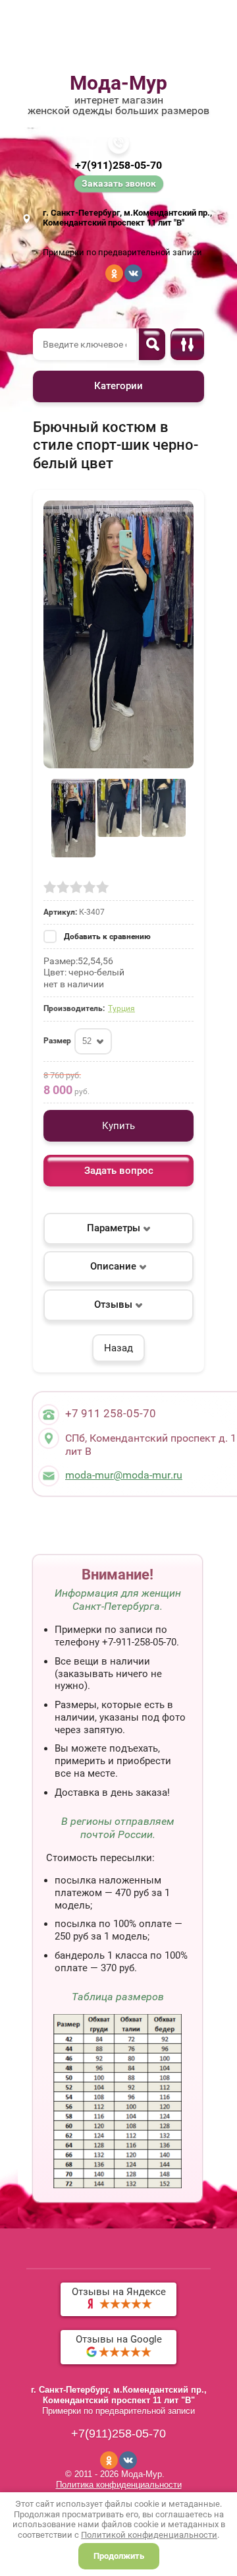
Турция (121, 1008)
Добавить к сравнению (106, 936)
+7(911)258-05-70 (118, 165)
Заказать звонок (119, 183)
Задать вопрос (119, 1171)
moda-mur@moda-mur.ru (124, 1475)
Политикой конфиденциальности (149, 2535)
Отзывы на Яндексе (119, 2292)
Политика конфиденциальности (119, 2485)
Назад (118, 1348)
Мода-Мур (118, 83)
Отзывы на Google (119, 2339)
